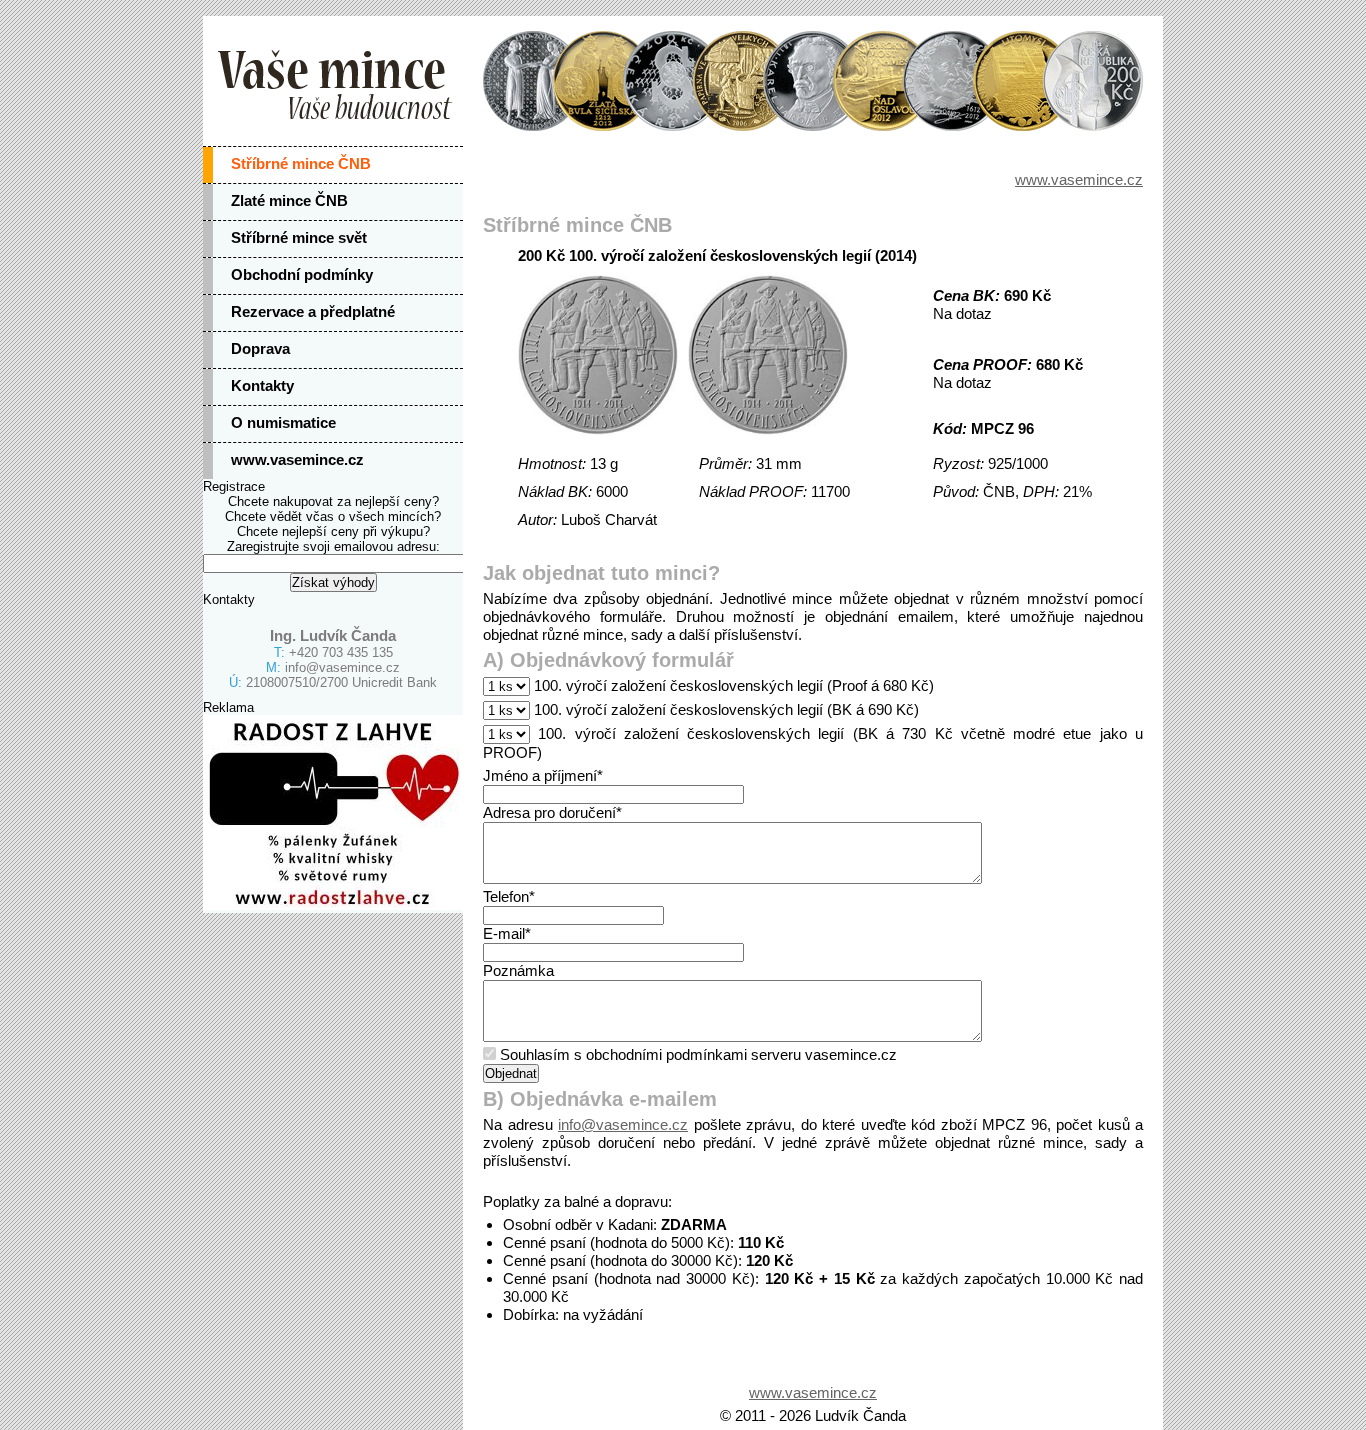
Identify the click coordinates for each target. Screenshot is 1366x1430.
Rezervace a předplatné (313, 311)
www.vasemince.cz (297, 459)
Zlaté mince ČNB (289, 200)
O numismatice (283, 422)
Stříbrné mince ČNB (301, 163)
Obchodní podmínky (302, 274)
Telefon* (509, 896)
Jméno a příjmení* (543, 775)
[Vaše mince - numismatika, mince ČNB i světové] (683, 81)
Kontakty (262, 385)
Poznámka (518, 970)
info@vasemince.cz (342, 667)
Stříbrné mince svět (299, 237)
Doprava (260, 348)
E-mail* (507, 933)
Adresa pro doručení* (552, 812)
